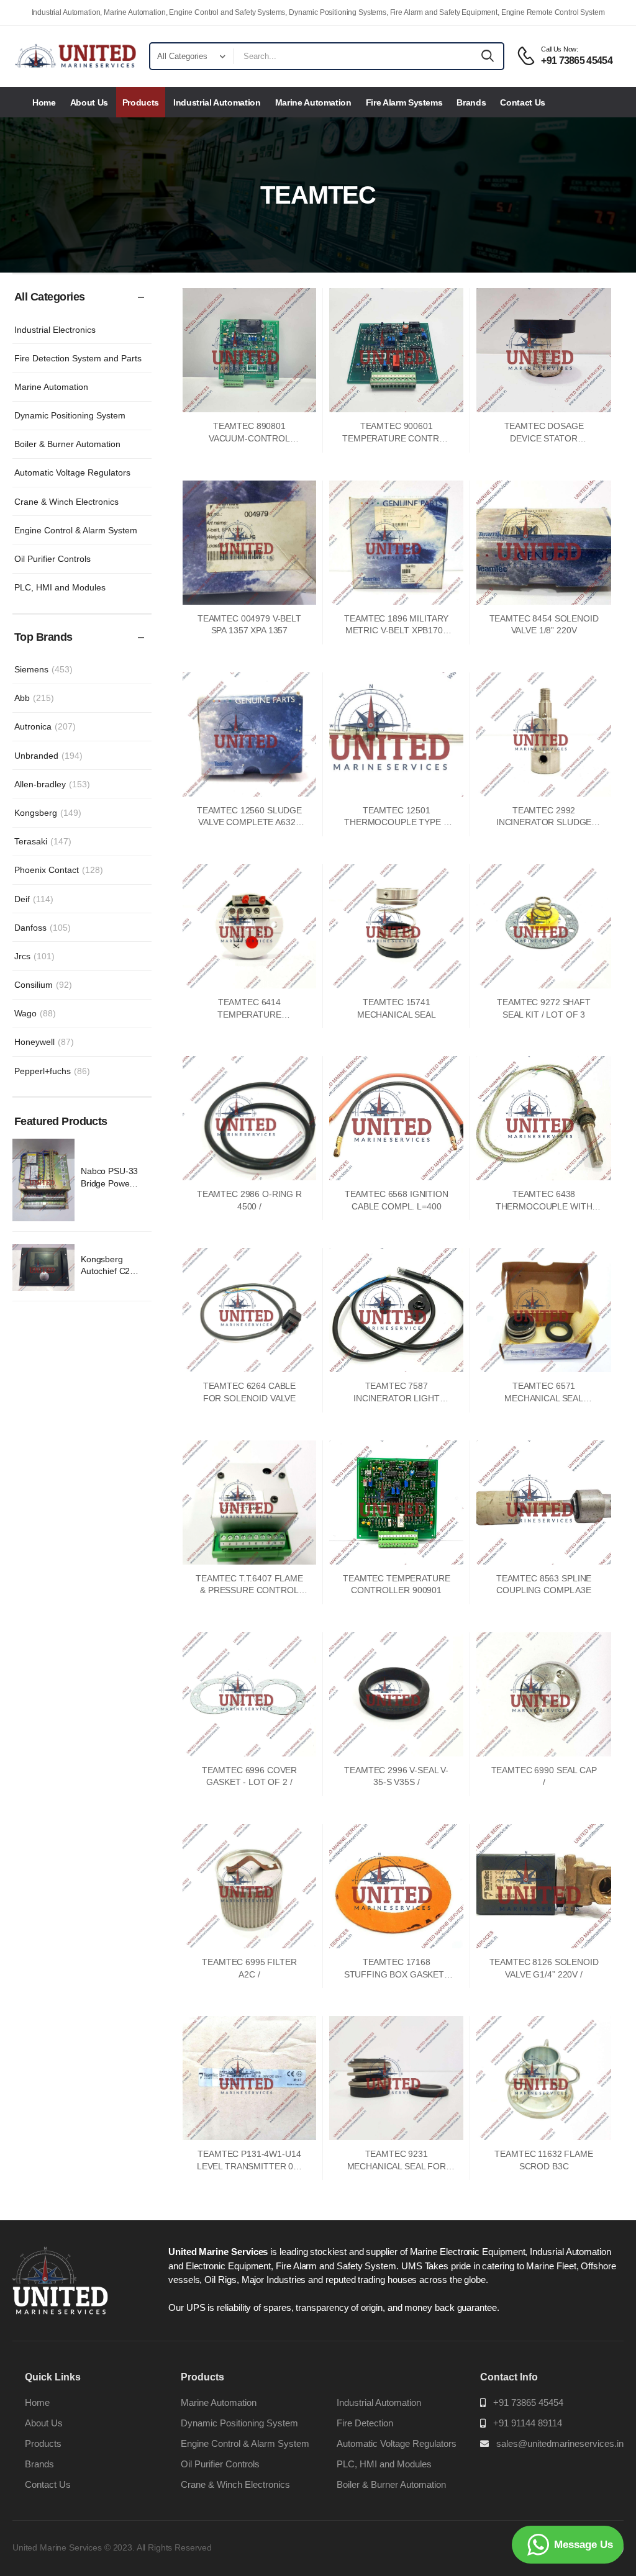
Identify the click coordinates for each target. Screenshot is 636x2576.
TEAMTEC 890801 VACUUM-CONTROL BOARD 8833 (249, 438)
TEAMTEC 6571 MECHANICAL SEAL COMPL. (544, 1398)
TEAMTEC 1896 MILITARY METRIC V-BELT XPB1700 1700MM (396, 630)
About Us (89, 102)
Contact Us (523, 102)
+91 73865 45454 (528, 2402)
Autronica (45, 726)
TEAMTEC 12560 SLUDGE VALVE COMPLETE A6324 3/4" (249, 822)
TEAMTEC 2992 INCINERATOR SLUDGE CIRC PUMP (544, 822)
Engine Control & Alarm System (76, 530)
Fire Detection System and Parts (78, 358)
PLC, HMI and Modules (60, 587)
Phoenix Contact (59, 870)
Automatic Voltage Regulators (72, 472)
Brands (471, 102)
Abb (34, 698)
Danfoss (43, 928)
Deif (34, 899)
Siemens (43, 669)
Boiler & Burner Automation (67, 444)
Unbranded (48, 756)
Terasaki (43, 841)
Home (44, 102)
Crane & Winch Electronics (66, 502)
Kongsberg (48, 813)
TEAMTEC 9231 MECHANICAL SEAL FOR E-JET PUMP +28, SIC (397, 2166)
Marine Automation (313, 102)
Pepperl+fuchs (52, 1071)
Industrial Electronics (55, 330)
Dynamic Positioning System (70, 415)
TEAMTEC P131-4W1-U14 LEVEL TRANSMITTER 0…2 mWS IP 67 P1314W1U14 (249, 2166)
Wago (35, 1013)
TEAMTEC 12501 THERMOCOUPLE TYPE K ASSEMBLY (396, 822)
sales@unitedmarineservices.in (560, 2443)
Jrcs (34, 956)
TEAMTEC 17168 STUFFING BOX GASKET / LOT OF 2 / (397, 1974)
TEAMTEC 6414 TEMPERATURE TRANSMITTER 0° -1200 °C (250, 1014)
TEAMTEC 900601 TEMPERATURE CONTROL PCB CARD (396, 438)
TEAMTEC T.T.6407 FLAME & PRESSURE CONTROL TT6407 (249, 1590)
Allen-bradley (52, 784)
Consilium (43, 985)
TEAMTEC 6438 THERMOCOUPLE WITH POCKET (544, 1206)
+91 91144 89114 (528, 2423)
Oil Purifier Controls (52, 559)
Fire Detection (365, 2423)
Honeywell (44, 1042)
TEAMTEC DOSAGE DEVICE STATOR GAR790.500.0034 (544, 438)
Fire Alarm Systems (404, 102)
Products (141, 102)
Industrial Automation (217, 102)
